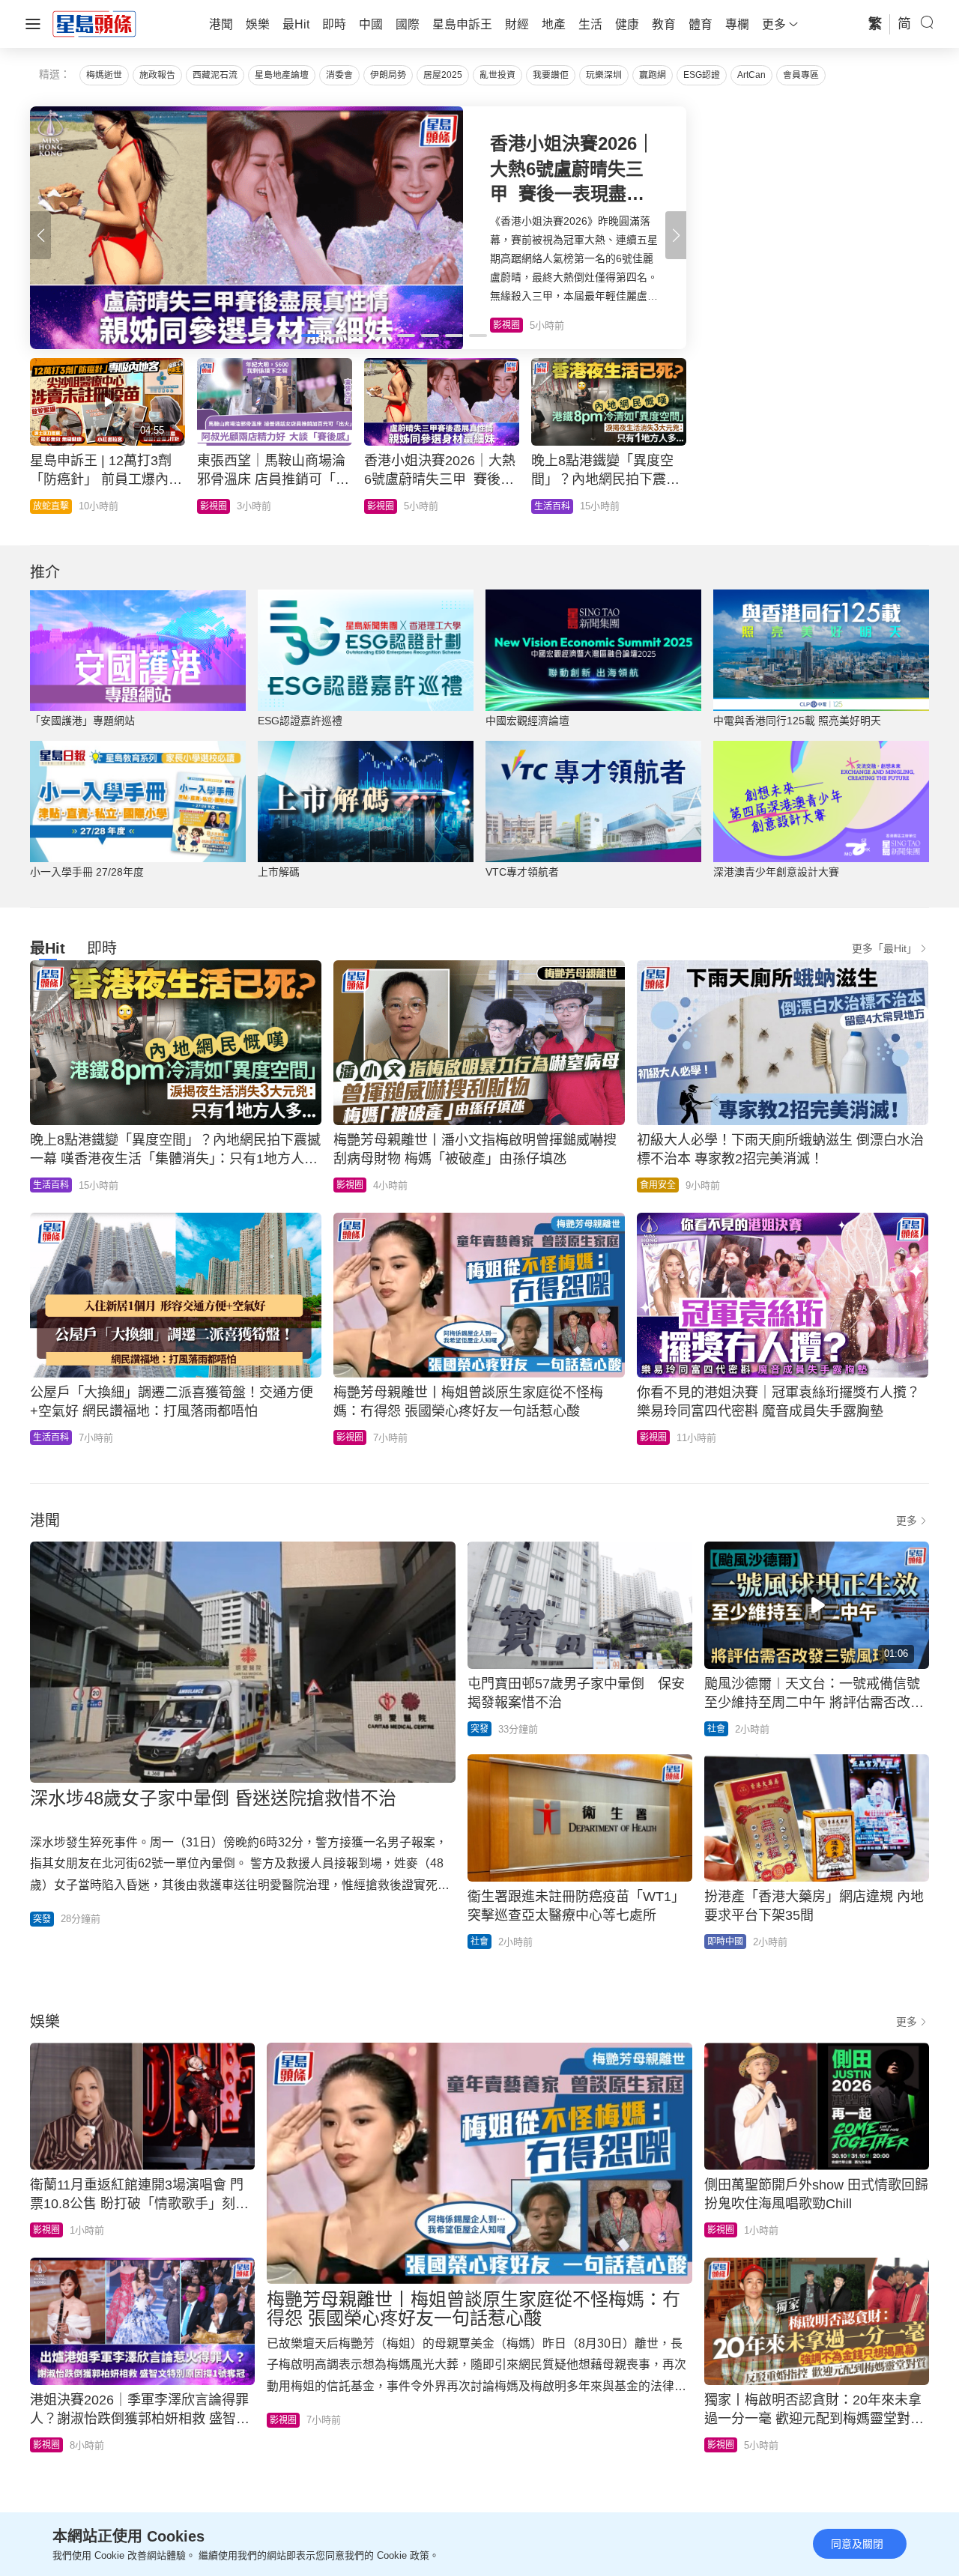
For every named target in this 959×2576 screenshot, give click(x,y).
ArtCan (751, 75)
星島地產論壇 (282, 75)
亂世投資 (497, 75)
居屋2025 (443, 75)
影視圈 (40, 506)
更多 (907, 1521)
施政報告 (157, 75)
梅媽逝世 (104, 75)
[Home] (94, 23)
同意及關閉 (857, 2544)
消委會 (339, 75)
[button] (676, 235)
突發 (42, 1919)
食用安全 (658, 1185)
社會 (536, 506)
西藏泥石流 (215, 75)
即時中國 (725, 1942)
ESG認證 (702, 75)
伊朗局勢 (388, 75)
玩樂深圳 (604, 75)
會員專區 (801, 75)
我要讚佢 (551, 75)
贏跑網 (653, 75)
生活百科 (378, 506)
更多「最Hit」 (884, 948)
